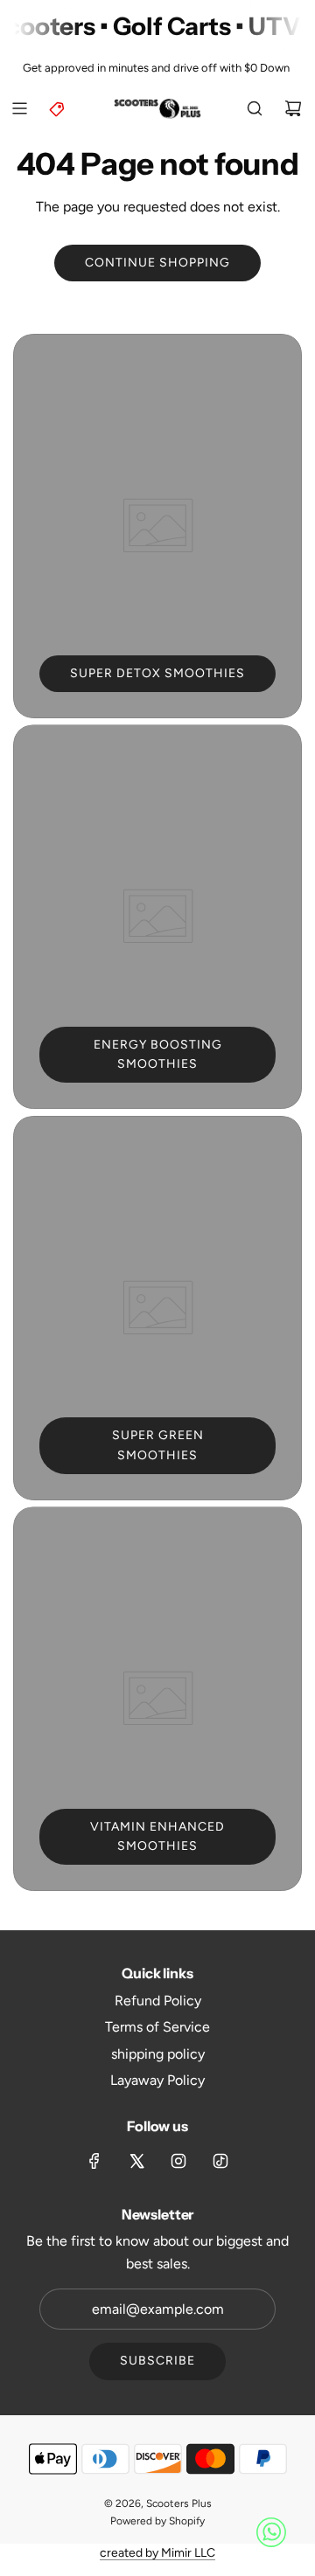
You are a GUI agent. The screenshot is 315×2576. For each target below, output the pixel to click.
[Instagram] (178, 2161)
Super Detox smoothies (157, 673)
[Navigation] (19, 108)
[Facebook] (94, 2161)
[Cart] (293, 108)
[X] (136, 2161)
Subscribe (157, 2361)
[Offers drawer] (58, 108)
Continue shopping (157, 263)
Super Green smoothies (158, 1445)
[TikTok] (220, 2161)
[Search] (255, 108)
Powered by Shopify (157, 2521)
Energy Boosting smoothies (158, 1054)
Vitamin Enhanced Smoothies (157, 1836)
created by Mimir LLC (157, 2553)
